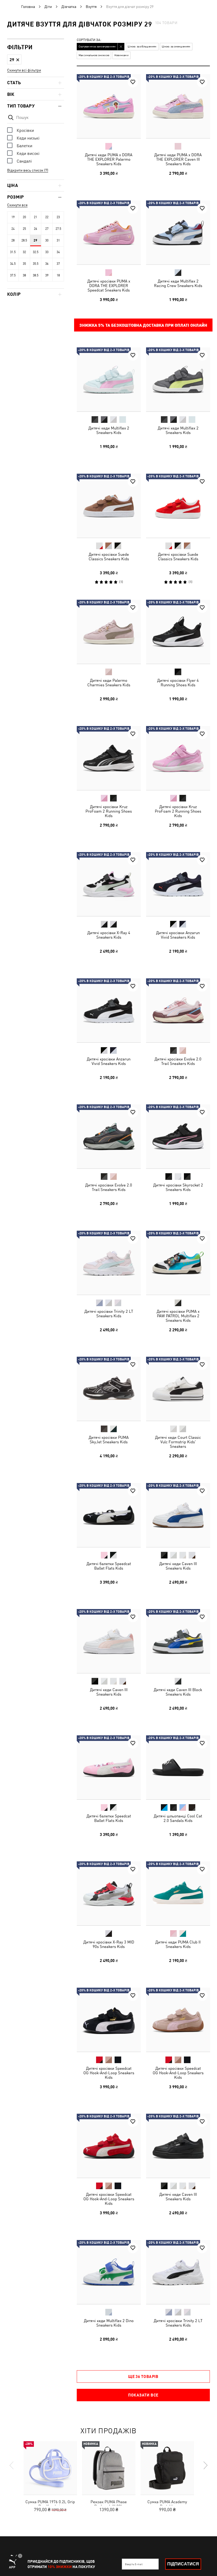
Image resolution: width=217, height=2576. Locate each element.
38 (24, 275)
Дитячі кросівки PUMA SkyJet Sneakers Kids (109, 1440)
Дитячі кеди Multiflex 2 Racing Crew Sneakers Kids (178, 283)
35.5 (36, 264)
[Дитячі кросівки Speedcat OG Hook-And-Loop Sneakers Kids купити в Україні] (109, 2020)
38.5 (36, 275)
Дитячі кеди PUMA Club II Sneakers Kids (178, 1944)
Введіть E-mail (134, 2564)
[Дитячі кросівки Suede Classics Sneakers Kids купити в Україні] (109, 506)
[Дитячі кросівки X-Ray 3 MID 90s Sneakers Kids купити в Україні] (109, 1893)
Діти (48, 7)
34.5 (13, 264)
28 (13, 240)
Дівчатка (69, 7)
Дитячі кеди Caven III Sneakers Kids (178, 1566)
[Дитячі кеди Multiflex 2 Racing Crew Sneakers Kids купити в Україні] (178, 232)
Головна (28, 7)
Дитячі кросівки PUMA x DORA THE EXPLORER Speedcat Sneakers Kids (109, 285)
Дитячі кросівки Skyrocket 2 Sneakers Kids (178, 1187)
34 (58, 252)
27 (47, 229)
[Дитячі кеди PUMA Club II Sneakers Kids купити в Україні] (178, 1893)
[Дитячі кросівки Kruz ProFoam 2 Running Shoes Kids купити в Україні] (109, 758)
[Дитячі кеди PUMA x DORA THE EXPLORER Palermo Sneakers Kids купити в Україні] (109, 106)
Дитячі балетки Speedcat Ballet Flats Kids (109, 1566)
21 (35, 217)
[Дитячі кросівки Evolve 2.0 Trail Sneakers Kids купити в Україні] (178, 1010)
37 (58, 264)
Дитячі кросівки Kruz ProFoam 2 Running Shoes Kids (109, 811)
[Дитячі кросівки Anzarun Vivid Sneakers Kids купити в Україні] (178, 884)
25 (24, 229)
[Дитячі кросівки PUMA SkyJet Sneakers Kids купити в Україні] (109, 1389)
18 (58, 275)
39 (47, 275)
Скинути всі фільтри (24, 70)
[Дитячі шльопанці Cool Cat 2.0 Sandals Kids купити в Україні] (178, 1767)
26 (35, 229)
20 (24, 217)
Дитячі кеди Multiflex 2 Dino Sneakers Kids (109, 2323)
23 (58, 217)
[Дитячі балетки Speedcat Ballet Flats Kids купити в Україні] (109, 1515)
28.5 (24, 240)
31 (58, 240)
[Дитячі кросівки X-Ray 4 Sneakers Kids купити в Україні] (109, 884)
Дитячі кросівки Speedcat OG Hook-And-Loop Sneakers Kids (109, 2073)
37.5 (13, 275)
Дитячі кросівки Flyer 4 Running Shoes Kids (178, 683)
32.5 (36, 252)
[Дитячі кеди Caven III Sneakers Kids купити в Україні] (178, 1515)
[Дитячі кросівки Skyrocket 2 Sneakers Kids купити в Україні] (178, 1136)
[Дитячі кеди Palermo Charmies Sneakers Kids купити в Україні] (109, 632)
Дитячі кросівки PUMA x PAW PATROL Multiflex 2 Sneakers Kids (178, 1316)
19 (13, 217)
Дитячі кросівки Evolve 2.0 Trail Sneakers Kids (178, 1061)
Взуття (91, 7)
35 (24, 264)
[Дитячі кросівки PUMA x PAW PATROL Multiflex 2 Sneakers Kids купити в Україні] (178, 1263)
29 (35, 240)
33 (47, 252)
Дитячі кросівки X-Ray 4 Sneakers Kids (109, 935)
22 (47, 217)
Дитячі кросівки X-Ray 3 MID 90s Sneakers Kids (109, 1944)
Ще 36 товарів (143, 2376)
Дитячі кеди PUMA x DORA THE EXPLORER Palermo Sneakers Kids (109, 159)
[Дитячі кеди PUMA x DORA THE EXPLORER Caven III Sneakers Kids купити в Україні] (178, 106)
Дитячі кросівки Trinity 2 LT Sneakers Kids (109, 1313)
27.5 (58, 229)
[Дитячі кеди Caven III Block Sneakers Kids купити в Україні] (178, 1641)
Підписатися (183, 2564)
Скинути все (17, 205)
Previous (12, 2465)
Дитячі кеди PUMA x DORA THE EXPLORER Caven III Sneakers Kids (178, 159)
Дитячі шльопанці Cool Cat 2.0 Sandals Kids (178, 1818)
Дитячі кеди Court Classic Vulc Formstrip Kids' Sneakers (178, 1442)
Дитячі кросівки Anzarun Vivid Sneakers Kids (178, 935)
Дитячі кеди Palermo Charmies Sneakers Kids (109, 683)
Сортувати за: (89, 40)
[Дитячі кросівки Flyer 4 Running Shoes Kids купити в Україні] (178, 632)
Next (205, 2465)
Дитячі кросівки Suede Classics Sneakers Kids (109, 556)
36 (47, 264)
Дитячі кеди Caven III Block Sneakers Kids (178, 1692)
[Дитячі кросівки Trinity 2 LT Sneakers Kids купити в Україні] (109, 1263)
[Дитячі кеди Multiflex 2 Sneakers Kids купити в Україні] (109, 379)
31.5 (13, 252)
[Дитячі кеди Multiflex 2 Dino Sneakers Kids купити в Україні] (109, 2272)
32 (24, 252)
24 (13, 229)
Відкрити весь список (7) (28, 170)
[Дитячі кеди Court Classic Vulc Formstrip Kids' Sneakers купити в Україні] (178, 1389)
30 (47, 240)
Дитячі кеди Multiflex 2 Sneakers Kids (109, 430)
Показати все (143, 2395)
